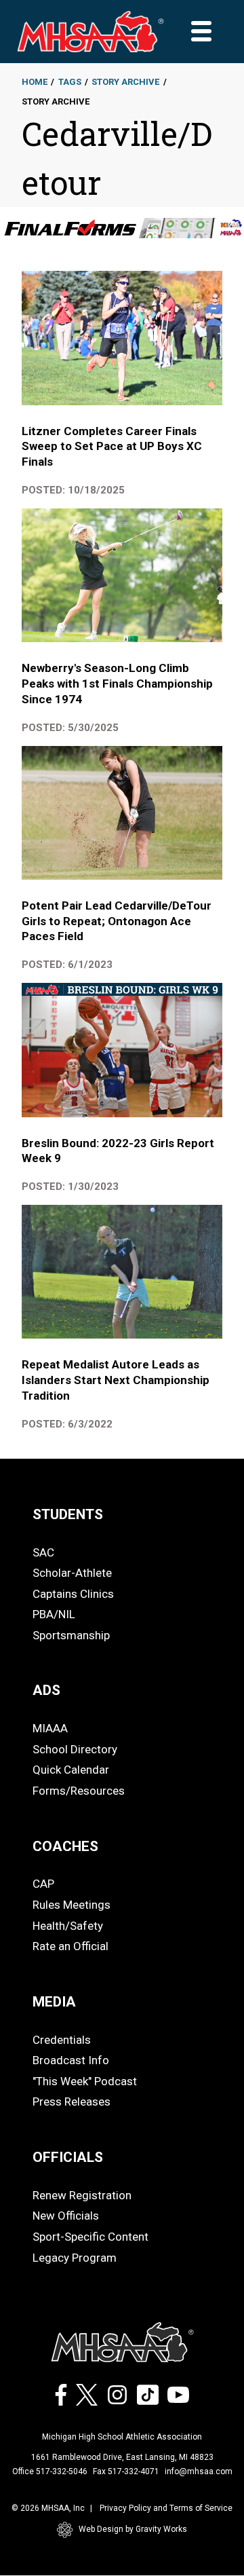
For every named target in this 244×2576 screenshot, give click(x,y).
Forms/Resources (79, 1791)
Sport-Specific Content (90, 2237)
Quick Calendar (71, 1770)
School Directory (75, 1749)
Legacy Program (75, 2258)
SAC (43, 1552)
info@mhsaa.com (199, 2471)
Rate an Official (70, 1946)
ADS (46, 1690)
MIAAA (50, 1728)
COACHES (65, 1846)
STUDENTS (68, 1514)
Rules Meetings (72, 1905)
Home (35, 82)
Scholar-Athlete (72, 1573)
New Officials (66, 2216)
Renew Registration (82, 2195)
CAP (43, 1884)
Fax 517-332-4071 (126, 2471)
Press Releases (72, 2102)
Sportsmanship (71, 1635)
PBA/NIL (54, 1614)
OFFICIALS (68, 2157)
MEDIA (54, 2002)
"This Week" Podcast (85, 2081)
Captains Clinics (73, 1594)
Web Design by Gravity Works (133, 2529)
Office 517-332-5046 (50, 2471)
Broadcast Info (71, 2060)
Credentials (62, 2040)
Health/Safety (68, 1926)
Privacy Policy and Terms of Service (166, 2508)
